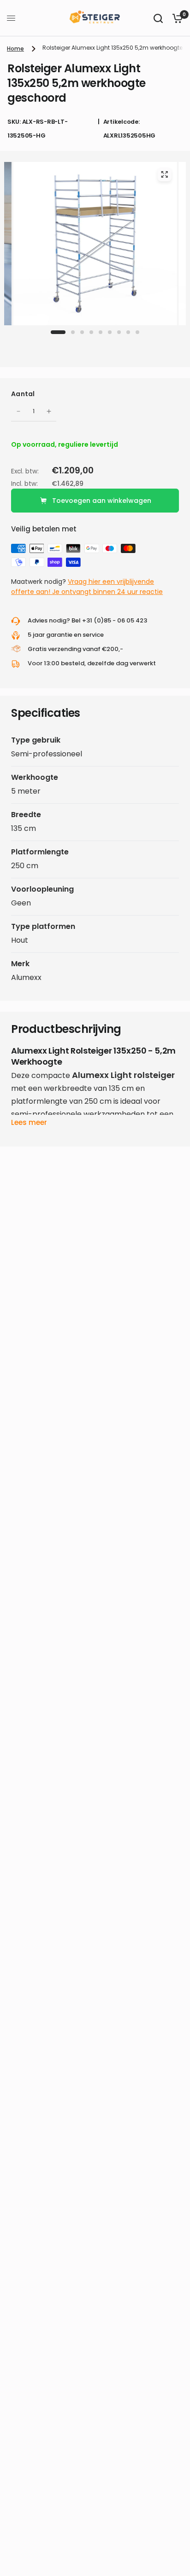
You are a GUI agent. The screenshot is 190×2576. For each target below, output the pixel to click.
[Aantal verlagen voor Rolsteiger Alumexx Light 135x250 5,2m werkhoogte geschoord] (18, 411)
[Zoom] (164, 174)
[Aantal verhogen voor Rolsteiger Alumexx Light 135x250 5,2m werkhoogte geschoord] (49, 411)
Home (15, 49)
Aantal (23, 394)
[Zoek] (158, 18)
